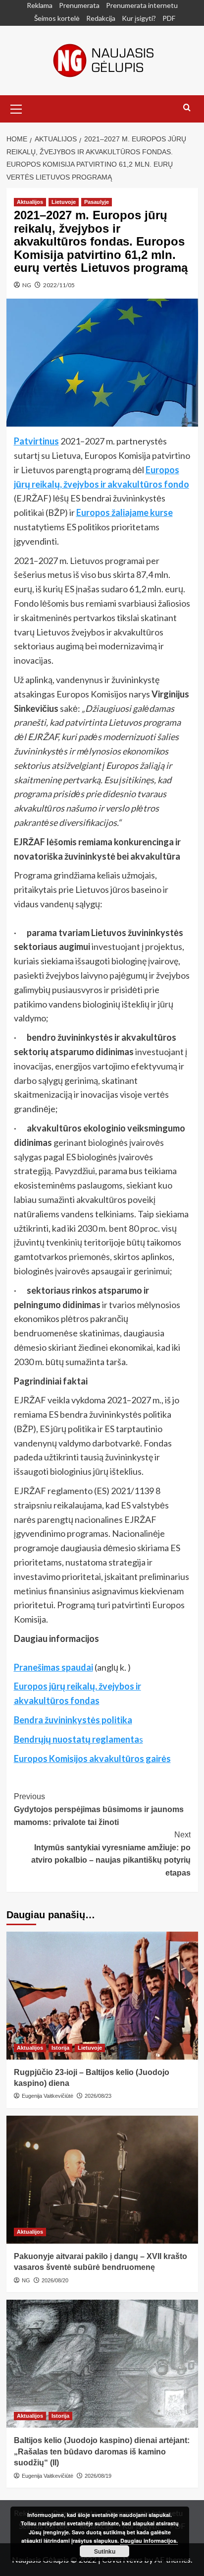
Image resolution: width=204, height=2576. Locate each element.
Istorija (60, 2048)
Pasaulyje (97, 202)
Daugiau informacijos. (149, 2541)
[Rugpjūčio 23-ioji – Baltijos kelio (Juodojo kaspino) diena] (102, 1996)
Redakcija (101, 18)
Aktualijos (30, 202)
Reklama (40, 5)
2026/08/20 (55, 2280)
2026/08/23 (98, 2096)
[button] (16, 108)
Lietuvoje (64, 202)
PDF (169, 18)
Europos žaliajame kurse (125, 512)
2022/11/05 (59, 285)
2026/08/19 (98, 2476)
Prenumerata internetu (142, 5)
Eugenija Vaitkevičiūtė (48, 2096)
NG (27, 285)
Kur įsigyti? (139, 18)
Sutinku (105, 2551)
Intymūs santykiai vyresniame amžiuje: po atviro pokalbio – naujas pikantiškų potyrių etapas (111, 1854)
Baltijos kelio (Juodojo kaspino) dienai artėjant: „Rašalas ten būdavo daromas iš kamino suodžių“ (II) (102, 2451)
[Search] (187, 108)
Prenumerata (79, 5)
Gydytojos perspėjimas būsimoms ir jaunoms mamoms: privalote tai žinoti (99, 1809)
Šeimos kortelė (57, 18)
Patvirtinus (36, 441)
